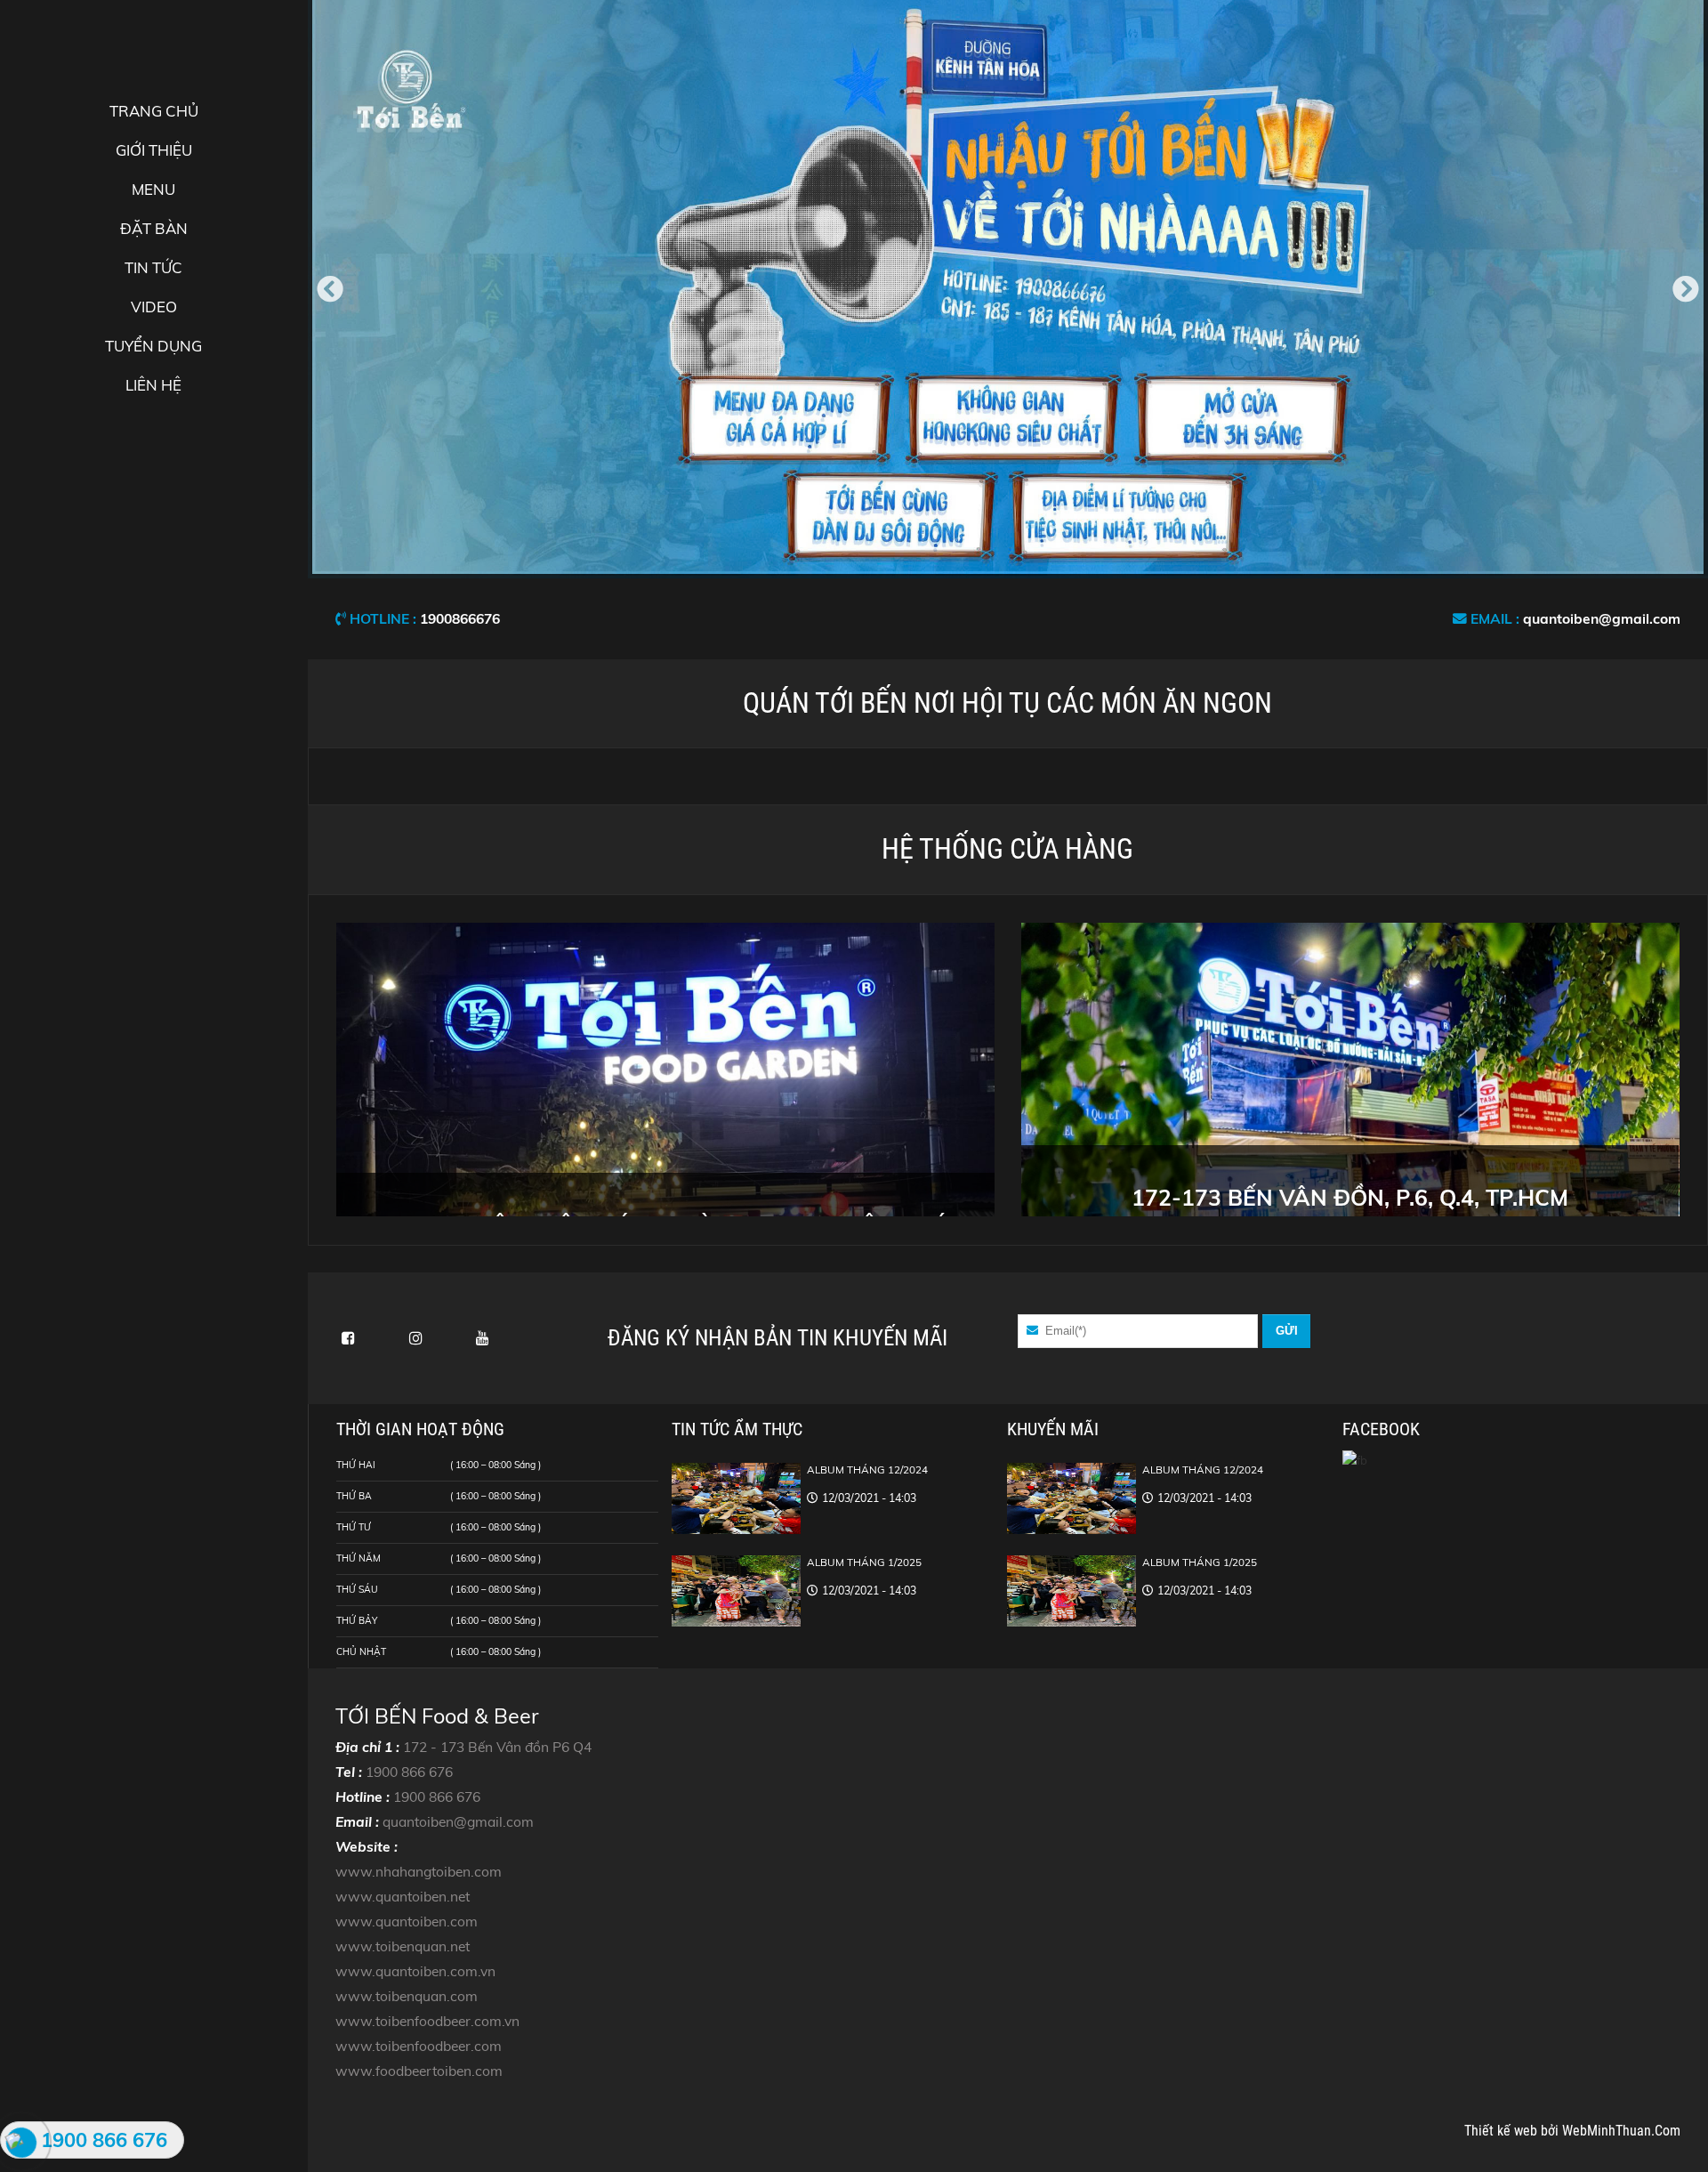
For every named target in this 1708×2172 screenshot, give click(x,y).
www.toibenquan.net (403, 1946)
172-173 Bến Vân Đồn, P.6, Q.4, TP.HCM (1350, 1197)
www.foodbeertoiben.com (419, 2071)
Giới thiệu (154, 150)
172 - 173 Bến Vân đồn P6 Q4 (497, 1747)
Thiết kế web (1503, 2131)
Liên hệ (153, 385)
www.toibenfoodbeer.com (419, 2046)
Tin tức (153, 267)
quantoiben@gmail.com (1602, 618)
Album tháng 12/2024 (867, 1470)
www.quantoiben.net (403, 1896)
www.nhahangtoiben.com (419, 1871)
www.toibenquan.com (407, 1996)
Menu (153, 189)
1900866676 (460, 618)
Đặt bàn (154, 228)
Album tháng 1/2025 (864, 1562)
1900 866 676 (409, 1772)
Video (154, 307)
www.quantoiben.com (407, 1921)
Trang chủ (154, 111)
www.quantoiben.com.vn (415, 1971)
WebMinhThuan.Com (1621, 2131)
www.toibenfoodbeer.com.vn (427, 2021)
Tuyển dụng (153, 346)
